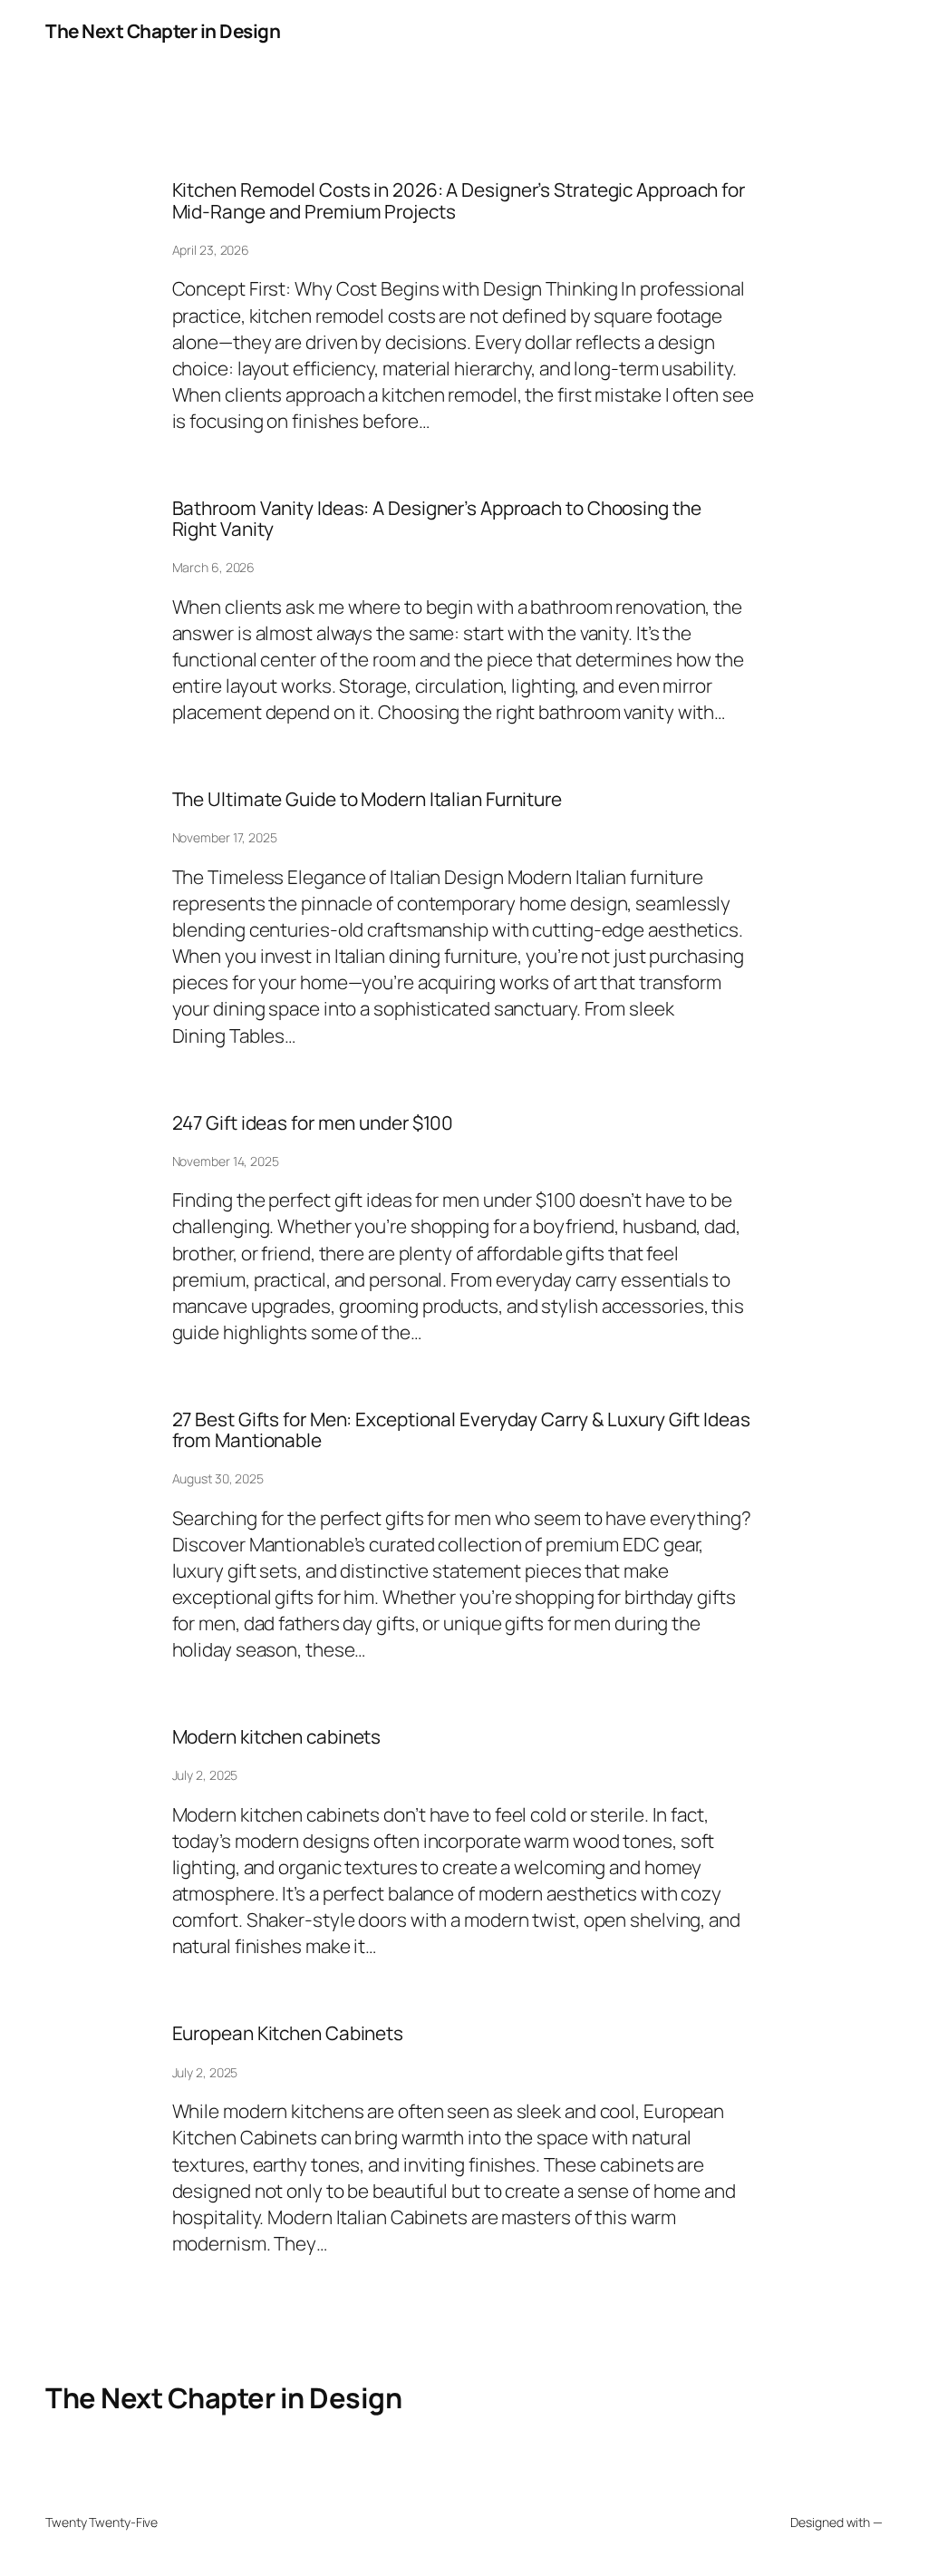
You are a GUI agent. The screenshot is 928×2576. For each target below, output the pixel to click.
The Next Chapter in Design (163, 31)
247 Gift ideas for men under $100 (313, 1123)
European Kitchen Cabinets (288, 2033)
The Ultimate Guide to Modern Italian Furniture (367, 799)
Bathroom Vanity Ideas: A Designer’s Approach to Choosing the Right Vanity (437, 519)
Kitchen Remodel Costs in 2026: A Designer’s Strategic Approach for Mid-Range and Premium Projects (459, 201)
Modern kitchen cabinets (277, 1737)
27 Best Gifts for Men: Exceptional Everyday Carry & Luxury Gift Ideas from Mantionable (461, 1430)
